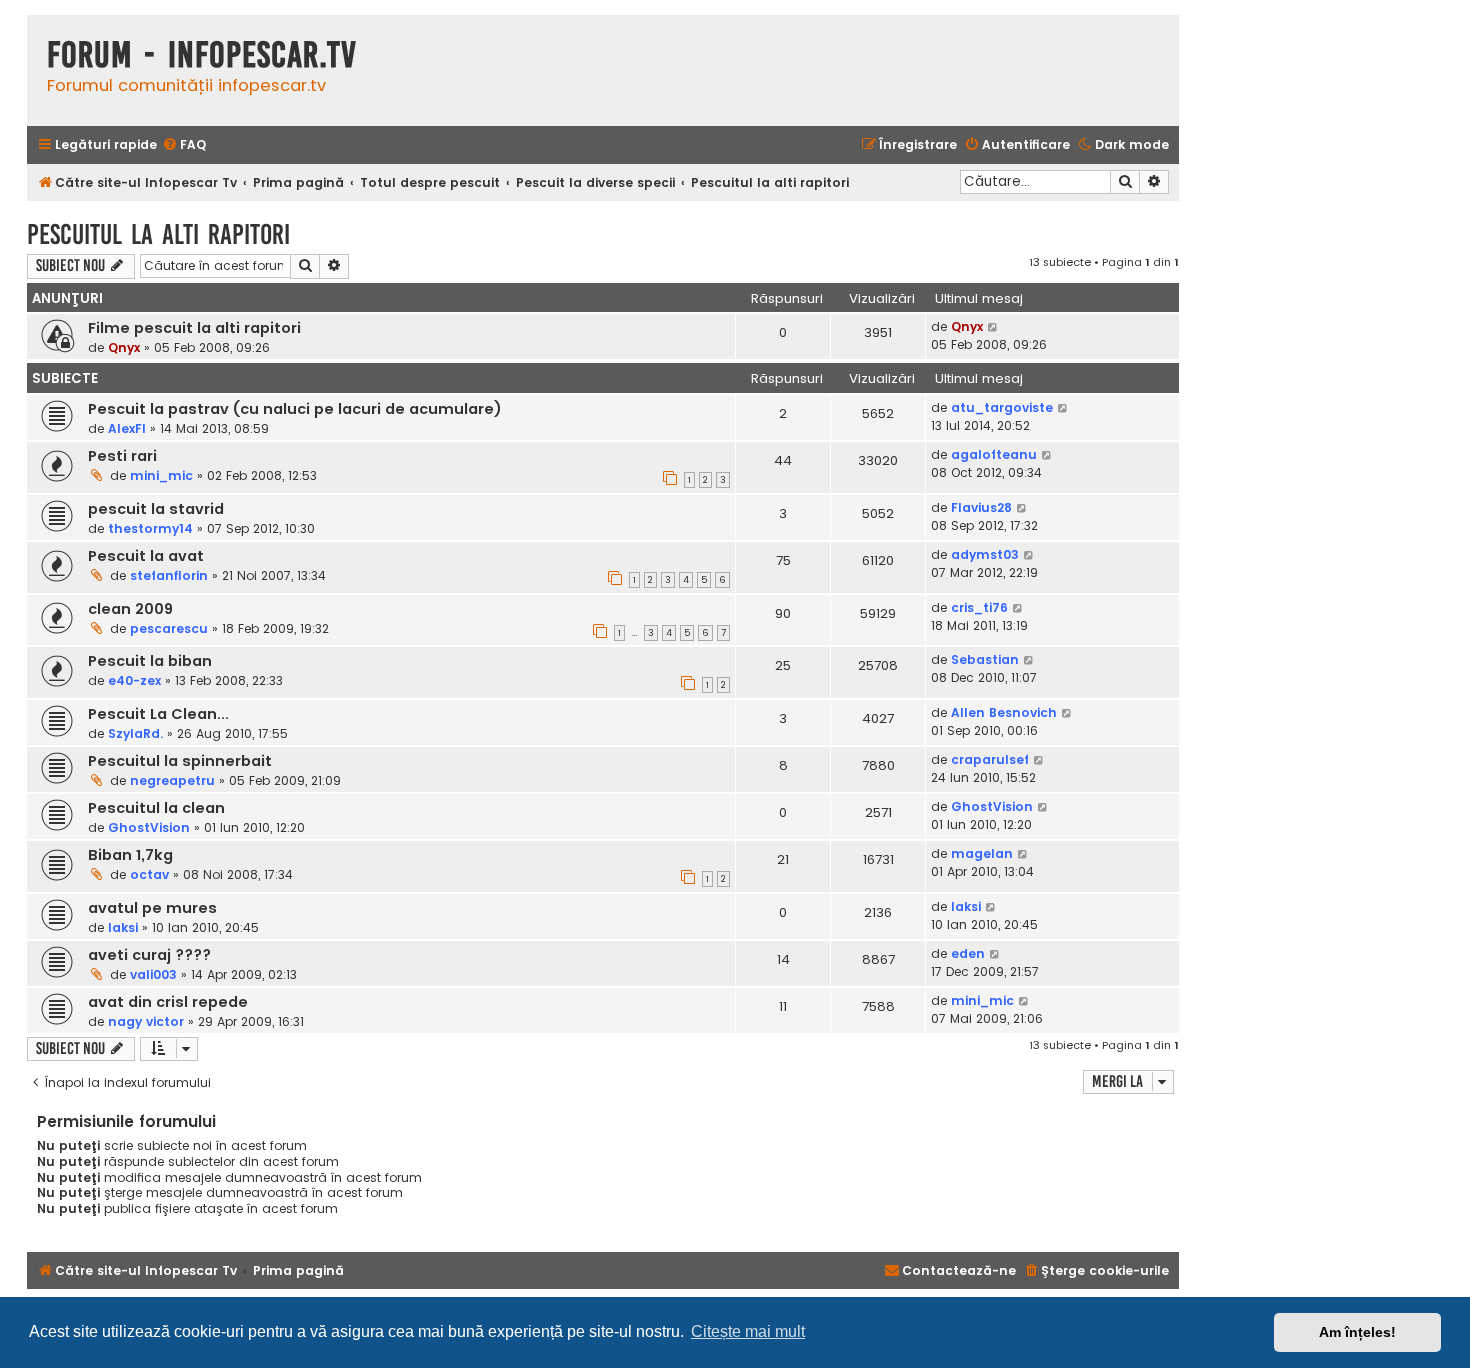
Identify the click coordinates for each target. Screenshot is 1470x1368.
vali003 (153, 974)
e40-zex (134, 680)
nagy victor (146, 1021)
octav (149, 874)
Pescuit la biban (150, 661)
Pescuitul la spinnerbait (180, 761)
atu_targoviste (1002, 407)
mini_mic (161, 475)
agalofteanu (994, 454)
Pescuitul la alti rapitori (158, 234)
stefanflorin (169, 575)
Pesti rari (122, 456)
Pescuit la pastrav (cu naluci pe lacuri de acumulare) (295, 409)
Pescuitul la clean (156, 808)
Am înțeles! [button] (1357, 1332)
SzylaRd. (135, 733)
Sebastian (985, 659)
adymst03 (985, 554)
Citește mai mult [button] (748, 1331)
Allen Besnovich (1004, 712)
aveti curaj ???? (149, 955)
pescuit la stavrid (156, 509)
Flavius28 (981, 507)
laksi (123, 927)
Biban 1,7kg (130, 855)
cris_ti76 (979, 607)
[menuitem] (184, 145)
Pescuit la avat (146, 556)
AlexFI (127, 428)
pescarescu (169, 628)
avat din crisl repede (168, 1002)
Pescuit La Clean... (158, 714)
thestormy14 (150, 528)
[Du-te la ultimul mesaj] (993, 327)
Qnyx (124, 347)
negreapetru (172, 780)
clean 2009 (130, 609)
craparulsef (990, 759)
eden (968, 953)
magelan (982, 853)
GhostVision (149, 827)
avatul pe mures (152, 908)
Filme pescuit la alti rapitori (194, 328)
